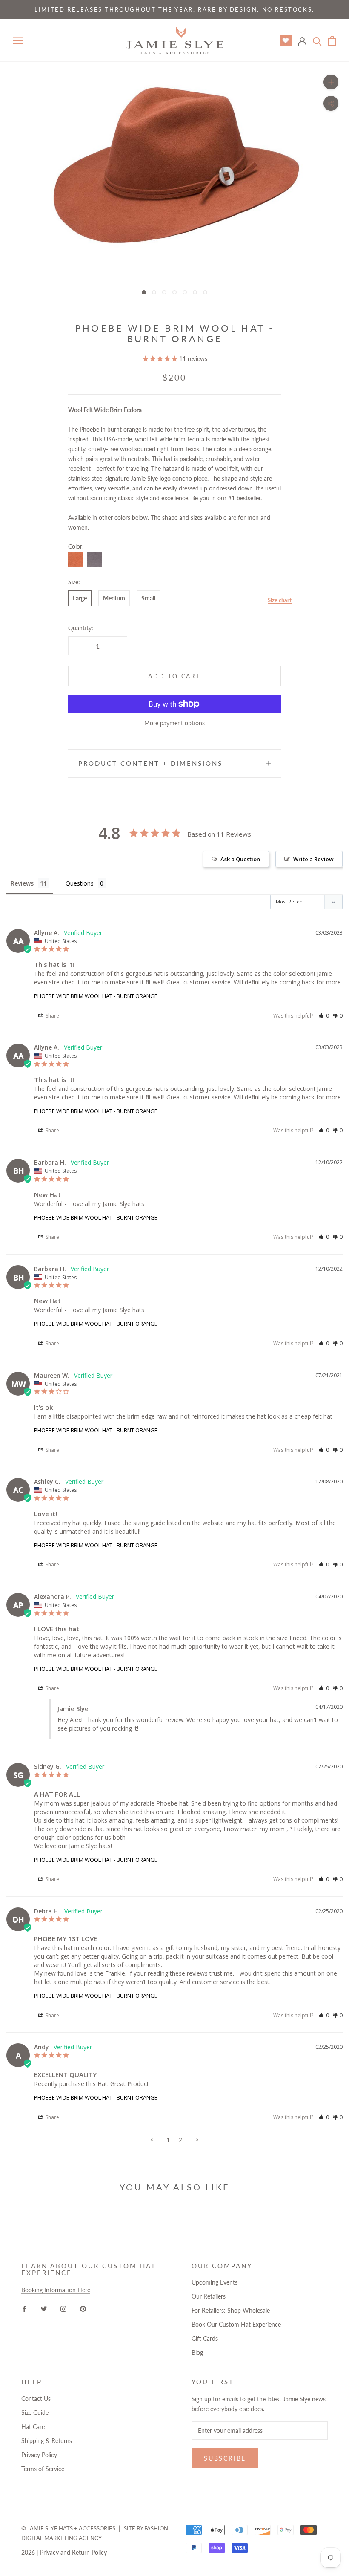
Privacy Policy (39, 2455)
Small (148, 598)
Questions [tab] (80, 883)
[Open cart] (332, 41)
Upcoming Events (215, 2282)
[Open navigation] (18, 41)
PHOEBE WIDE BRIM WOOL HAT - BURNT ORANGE (96, 996)
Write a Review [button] (313, 859)
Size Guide (35, 2413)
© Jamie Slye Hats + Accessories (68, 2528)
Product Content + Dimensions (150, 763)
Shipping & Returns (47, 2441)
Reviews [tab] (22, 883)
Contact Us (36, 2399)
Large (80, 598)
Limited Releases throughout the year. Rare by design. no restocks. (174, 9)
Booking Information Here (56, 2290)
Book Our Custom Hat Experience (236, 2324)
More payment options (174, 723)
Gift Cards (205, 2338)
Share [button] (52, 1016)
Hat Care (33, 2427)
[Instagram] (63, 2308)
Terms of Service (43, 2469)
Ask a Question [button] (240, 859)
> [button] (197, 2140)
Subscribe (225, 2458)
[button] (324, 1016)
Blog (197, 2352)
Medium (114, 598)
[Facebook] (24, 2308)
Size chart (280, 600)
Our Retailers (209, 2296)
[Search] (317, 41)
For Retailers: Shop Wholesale (231, 2310)
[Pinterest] (83, 2308)
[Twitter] (44, 2308)
